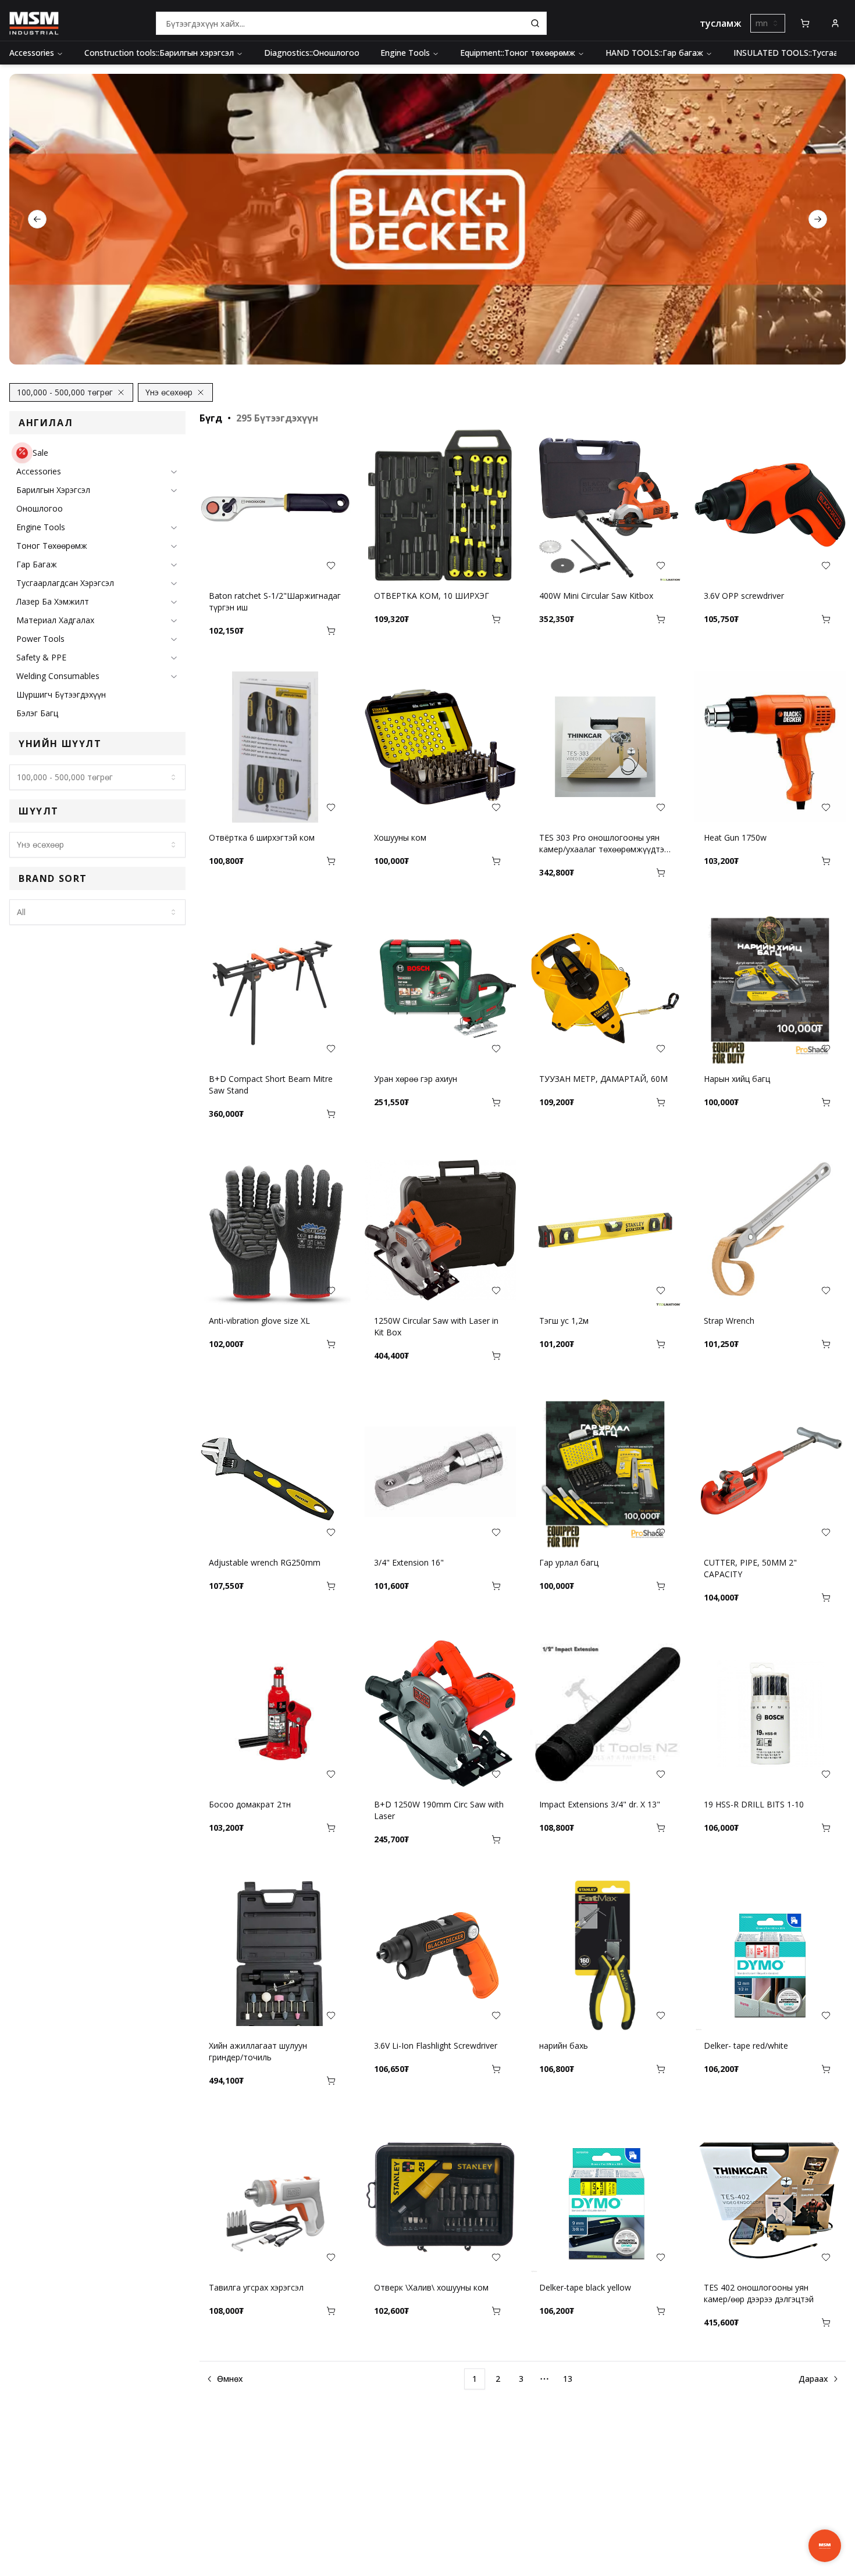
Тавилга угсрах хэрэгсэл (256, 2287)
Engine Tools (405, 53)
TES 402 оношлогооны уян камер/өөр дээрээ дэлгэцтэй (759, 2293)
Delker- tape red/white (746, 2046)
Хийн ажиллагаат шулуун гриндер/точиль (258, 2051)
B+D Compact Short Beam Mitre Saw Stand (271, 1085)
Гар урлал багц (569, 1562)
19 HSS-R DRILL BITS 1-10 (754, 1804)
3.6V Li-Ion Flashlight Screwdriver (436, 2046)
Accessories (32, 53)
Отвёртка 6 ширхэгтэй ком (262, 837)
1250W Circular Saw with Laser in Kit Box (436, 1326)
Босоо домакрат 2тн (250, 1804)
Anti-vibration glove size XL (259, 1321)
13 (568, 2379)
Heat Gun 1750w (735, 837)
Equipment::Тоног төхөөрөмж (518, 53)
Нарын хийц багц (737, 1079)
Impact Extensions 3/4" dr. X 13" (600, 1804)
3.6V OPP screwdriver (744, 596)
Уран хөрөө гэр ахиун (416, 1079)
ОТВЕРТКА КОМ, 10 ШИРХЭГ (432, 596)
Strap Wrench (729, 1321)
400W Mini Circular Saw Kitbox (596, 596)
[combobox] (768, 23)
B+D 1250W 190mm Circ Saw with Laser (439, 1810)
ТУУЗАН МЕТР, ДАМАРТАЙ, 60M (603, 1079)
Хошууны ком (400, 837)
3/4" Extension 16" (409, 1562)
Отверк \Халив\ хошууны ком (431, 2287)
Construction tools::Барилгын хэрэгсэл (159, 53)
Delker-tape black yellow (585, 2287)
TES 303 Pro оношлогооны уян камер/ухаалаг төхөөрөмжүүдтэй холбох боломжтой (604, 844)
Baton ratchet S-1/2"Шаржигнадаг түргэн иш (275, 601)
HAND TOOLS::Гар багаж (654, 53)
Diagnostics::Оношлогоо (312, 53)
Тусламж (720, 23)
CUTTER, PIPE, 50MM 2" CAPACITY (750, 1568)
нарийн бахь (564, 2046)
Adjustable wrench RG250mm (265, 1562)
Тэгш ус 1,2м (564, 1321)
